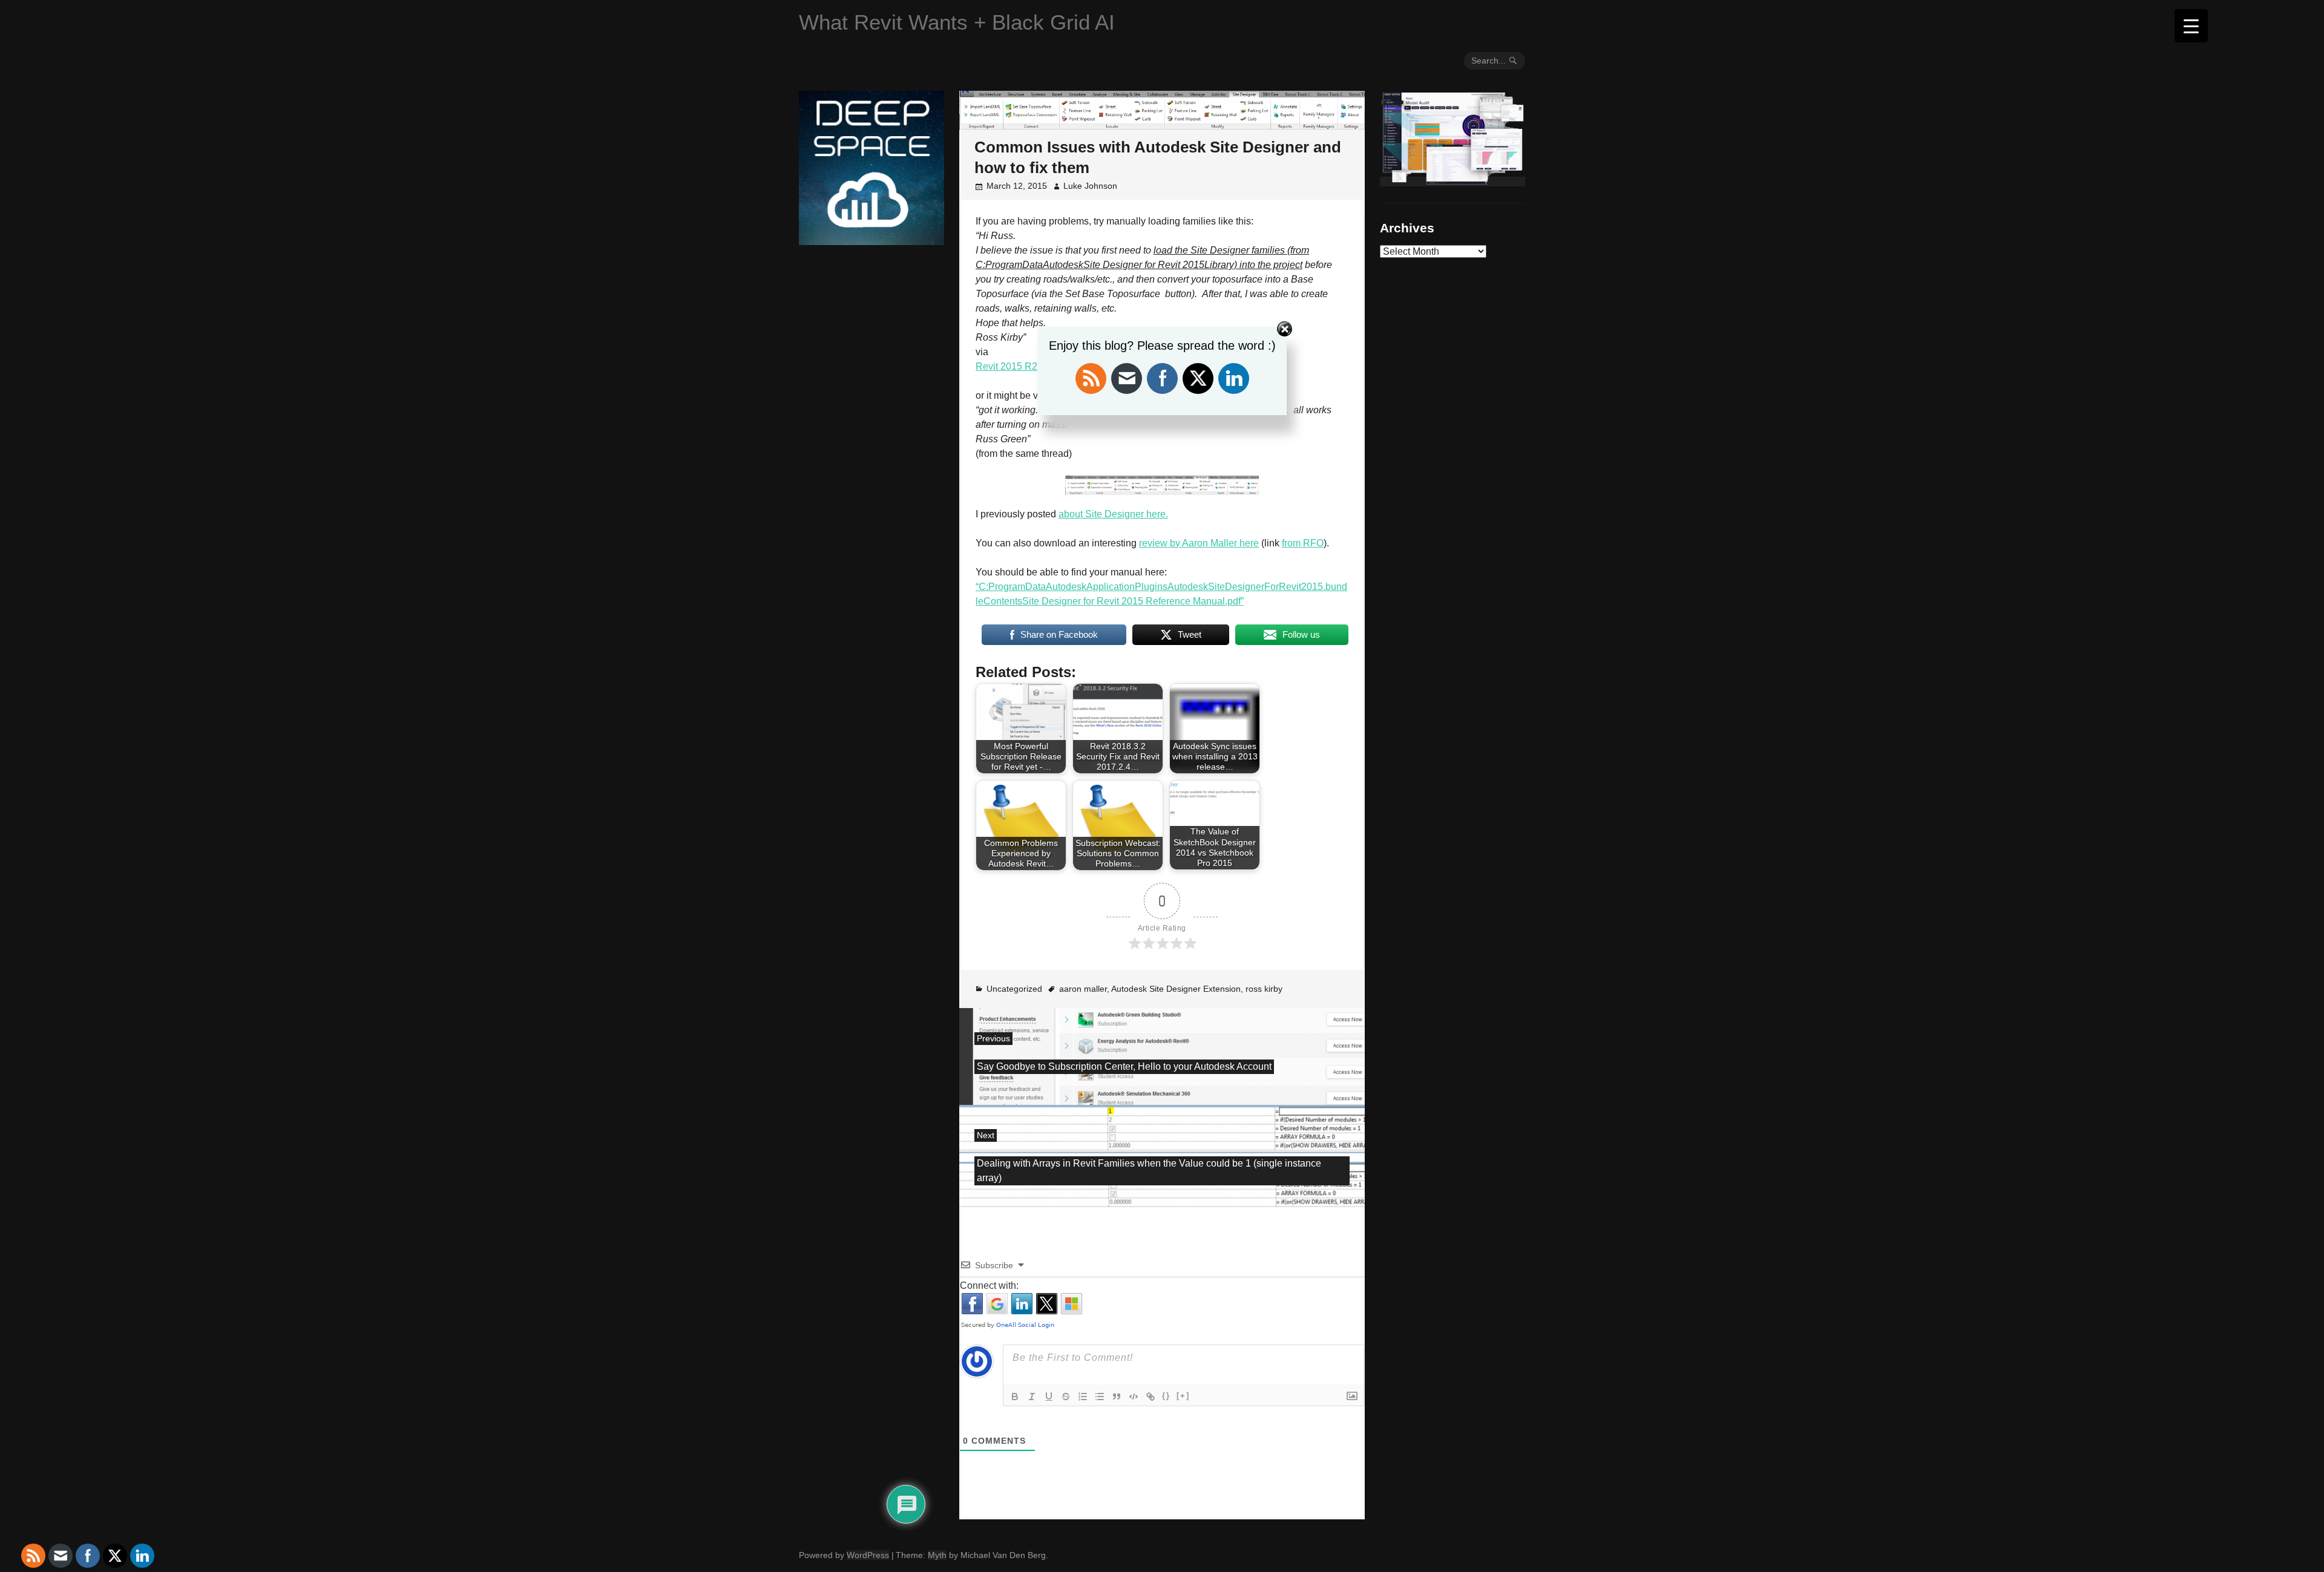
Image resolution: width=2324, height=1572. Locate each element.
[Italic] (1032, 1397)
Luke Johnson (1090, 186)
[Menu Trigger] (2191, 26)
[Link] (1151, 1397)
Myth (937, 1555)
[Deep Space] (871, 240)
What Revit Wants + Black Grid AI (957, 22)
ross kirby (1264, 989)
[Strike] (1066, 1397)
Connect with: (989, 1285)
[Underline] (1049, 1397)
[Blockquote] (1117, 1397)
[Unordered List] (1100, 1397)
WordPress (868, 1555)
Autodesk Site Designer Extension (1176, 989)
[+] (1183, 1396)
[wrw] (1452, 182)
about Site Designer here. (1113, 514)
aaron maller (1083, 989)
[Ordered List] (1083, 1397)
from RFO (1303, 543)
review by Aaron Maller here (1199, 543)
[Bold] (1015, 1397)
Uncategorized (1014, 989)
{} (1166, 1396)
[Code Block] (1134, 1397)
